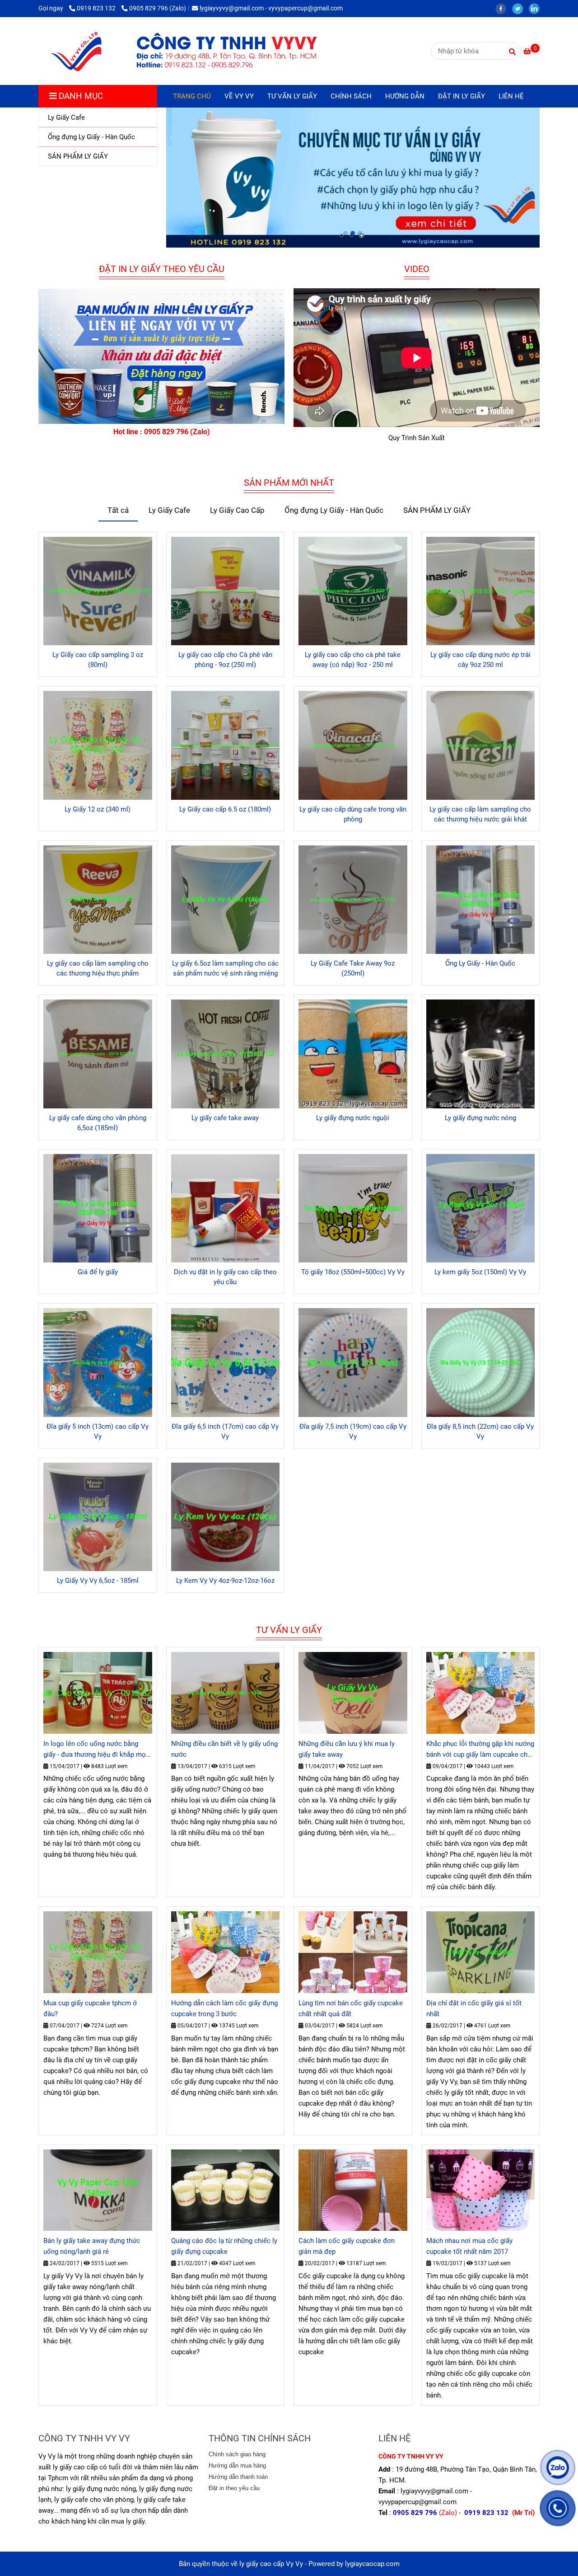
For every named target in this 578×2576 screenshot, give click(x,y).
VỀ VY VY (239, 96)
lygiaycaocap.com (372, 2564)
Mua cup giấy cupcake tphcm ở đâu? (90, 2008)
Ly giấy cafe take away (225, 1118)
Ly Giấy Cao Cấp (237, 510)
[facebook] (504, 8)
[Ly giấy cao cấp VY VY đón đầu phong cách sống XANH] (183, 51)
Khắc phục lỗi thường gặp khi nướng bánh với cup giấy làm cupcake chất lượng (480, 1750)
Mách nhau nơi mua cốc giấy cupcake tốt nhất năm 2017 (469, 2246)
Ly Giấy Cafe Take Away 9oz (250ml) (353, 968)
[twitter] (520, 8)
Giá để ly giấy (98, 1272)
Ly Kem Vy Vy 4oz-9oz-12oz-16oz (225, 1581)
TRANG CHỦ (192, 96)
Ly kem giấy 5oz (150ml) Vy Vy (480, 1272)
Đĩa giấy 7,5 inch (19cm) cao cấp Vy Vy (353, 1431)
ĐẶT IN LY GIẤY (461, 96)
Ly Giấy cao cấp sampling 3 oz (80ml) (98, 660)
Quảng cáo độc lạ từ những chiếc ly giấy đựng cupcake (224, 2246)
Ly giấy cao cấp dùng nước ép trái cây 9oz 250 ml (480, 660)
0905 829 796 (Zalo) (158, 8)
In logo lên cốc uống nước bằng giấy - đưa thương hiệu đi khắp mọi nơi (96, 1750)
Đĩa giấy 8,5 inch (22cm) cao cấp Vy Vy (480, 1431)
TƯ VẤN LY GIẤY (292, 96)
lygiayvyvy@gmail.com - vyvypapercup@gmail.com (271, 8)
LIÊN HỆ (511, 96)
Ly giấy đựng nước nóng (480, 1118)
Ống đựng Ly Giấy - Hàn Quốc (334, 510)
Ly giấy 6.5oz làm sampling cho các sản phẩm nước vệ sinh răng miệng (225, 968)
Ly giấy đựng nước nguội (353, 1118)
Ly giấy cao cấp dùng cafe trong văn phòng (353, 814)
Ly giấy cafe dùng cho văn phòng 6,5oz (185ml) (98, 1123)
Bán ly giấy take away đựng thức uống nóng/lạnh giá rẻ (92, 2246)
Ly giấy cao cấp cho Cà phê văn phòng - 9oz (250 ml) (225, 660)
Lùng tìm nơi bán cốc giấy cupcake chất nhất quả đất (351, 2008)
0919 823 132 (97, 8)
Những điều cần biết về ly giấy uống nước (224, 1749)
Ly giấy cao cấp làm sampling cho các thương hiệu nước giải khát (480, 814)
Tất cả (118, 510)
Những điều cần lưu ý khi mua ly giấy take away (347, 1749)
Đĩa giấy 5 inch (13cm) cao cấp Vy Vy (98, 1431)
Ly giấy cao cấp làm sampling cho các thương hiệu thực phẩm (98, 968)
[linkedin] (536, 8)
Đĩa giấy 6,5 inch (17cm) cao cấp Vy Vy (225, 1431)
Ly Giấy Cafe (169, 510)
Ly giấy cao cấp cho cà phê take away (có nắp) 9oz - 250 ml (353, 660)
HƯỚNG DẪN (405, 96)
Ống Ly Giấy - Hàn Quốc (480, 963)
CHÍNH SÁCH (351, 96)
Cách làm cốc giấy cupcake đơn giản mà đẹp (347, 2246)
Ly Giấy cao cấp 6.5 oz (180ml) (225, 809)
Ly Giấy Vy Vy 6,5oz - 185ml (98, 1581)
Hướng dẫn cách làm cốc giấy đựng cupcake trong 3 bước (224, 2008)
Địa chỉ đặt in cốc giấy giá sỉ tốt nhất (474, 2008)
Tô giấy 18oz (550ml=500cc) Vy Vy (353, 1272)
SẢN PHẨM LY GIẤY (437, 510)
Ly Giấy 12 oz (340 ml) (98, 809)
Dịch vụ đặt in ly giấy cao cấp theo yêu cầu (225, 1277)
